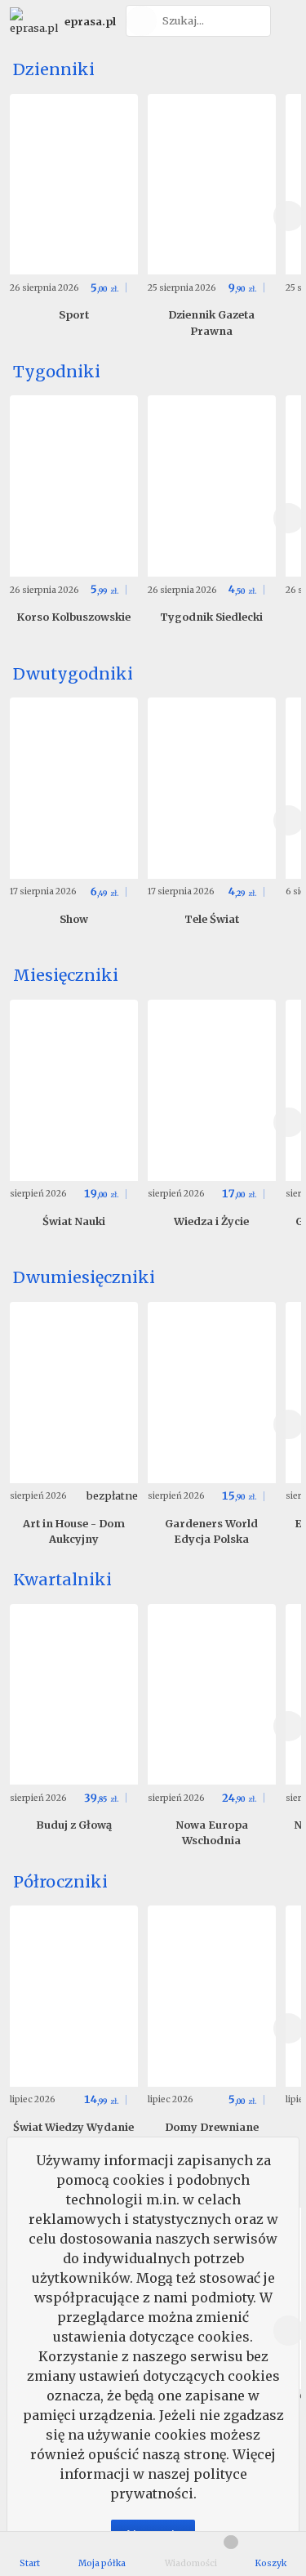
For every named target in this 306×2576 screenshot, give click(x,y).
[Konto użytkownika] (286, 21)
